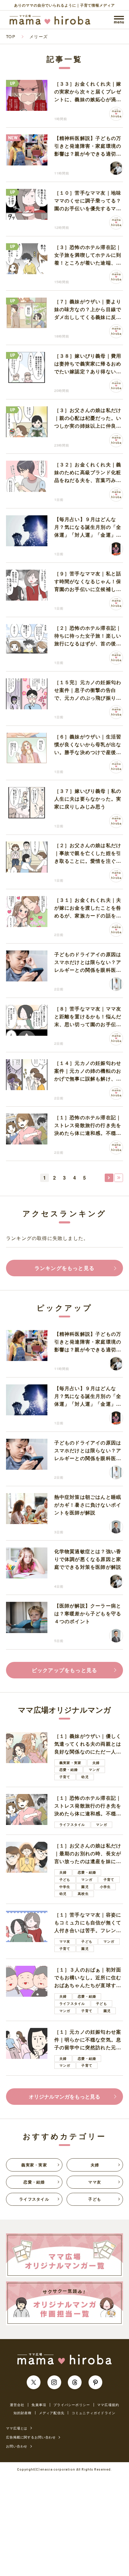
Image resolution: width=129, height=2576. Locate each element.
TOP (11, 36)
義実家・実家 (70, 1763)
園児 (85, 1887)
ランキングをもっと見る (64, 1268)
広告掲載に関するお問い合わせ (31, 2437)
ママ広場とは (17, 2428)
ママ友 (65, 1941)
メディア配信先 (52, 2413)
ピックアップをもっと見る (64, 1670)
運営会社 (17, 2405)
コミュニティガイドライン (94, 2413)
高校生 (83, 1894)
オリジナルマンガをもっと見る (64, 2096)
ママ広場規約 (108, 2405)
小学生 (105, 1887)
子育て (65, 1777)
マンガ (94, 1770)
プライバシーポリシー (72, 2405)
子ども (65, 1879)
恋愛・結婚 (69, 1770)
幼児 (85, 1777)
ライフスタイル (72, 1824)
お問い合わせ (17, 2446)
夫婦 (96, 1763)
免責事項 (39, 2405)
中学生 (65, 1887)
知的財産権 (23, 2413)
